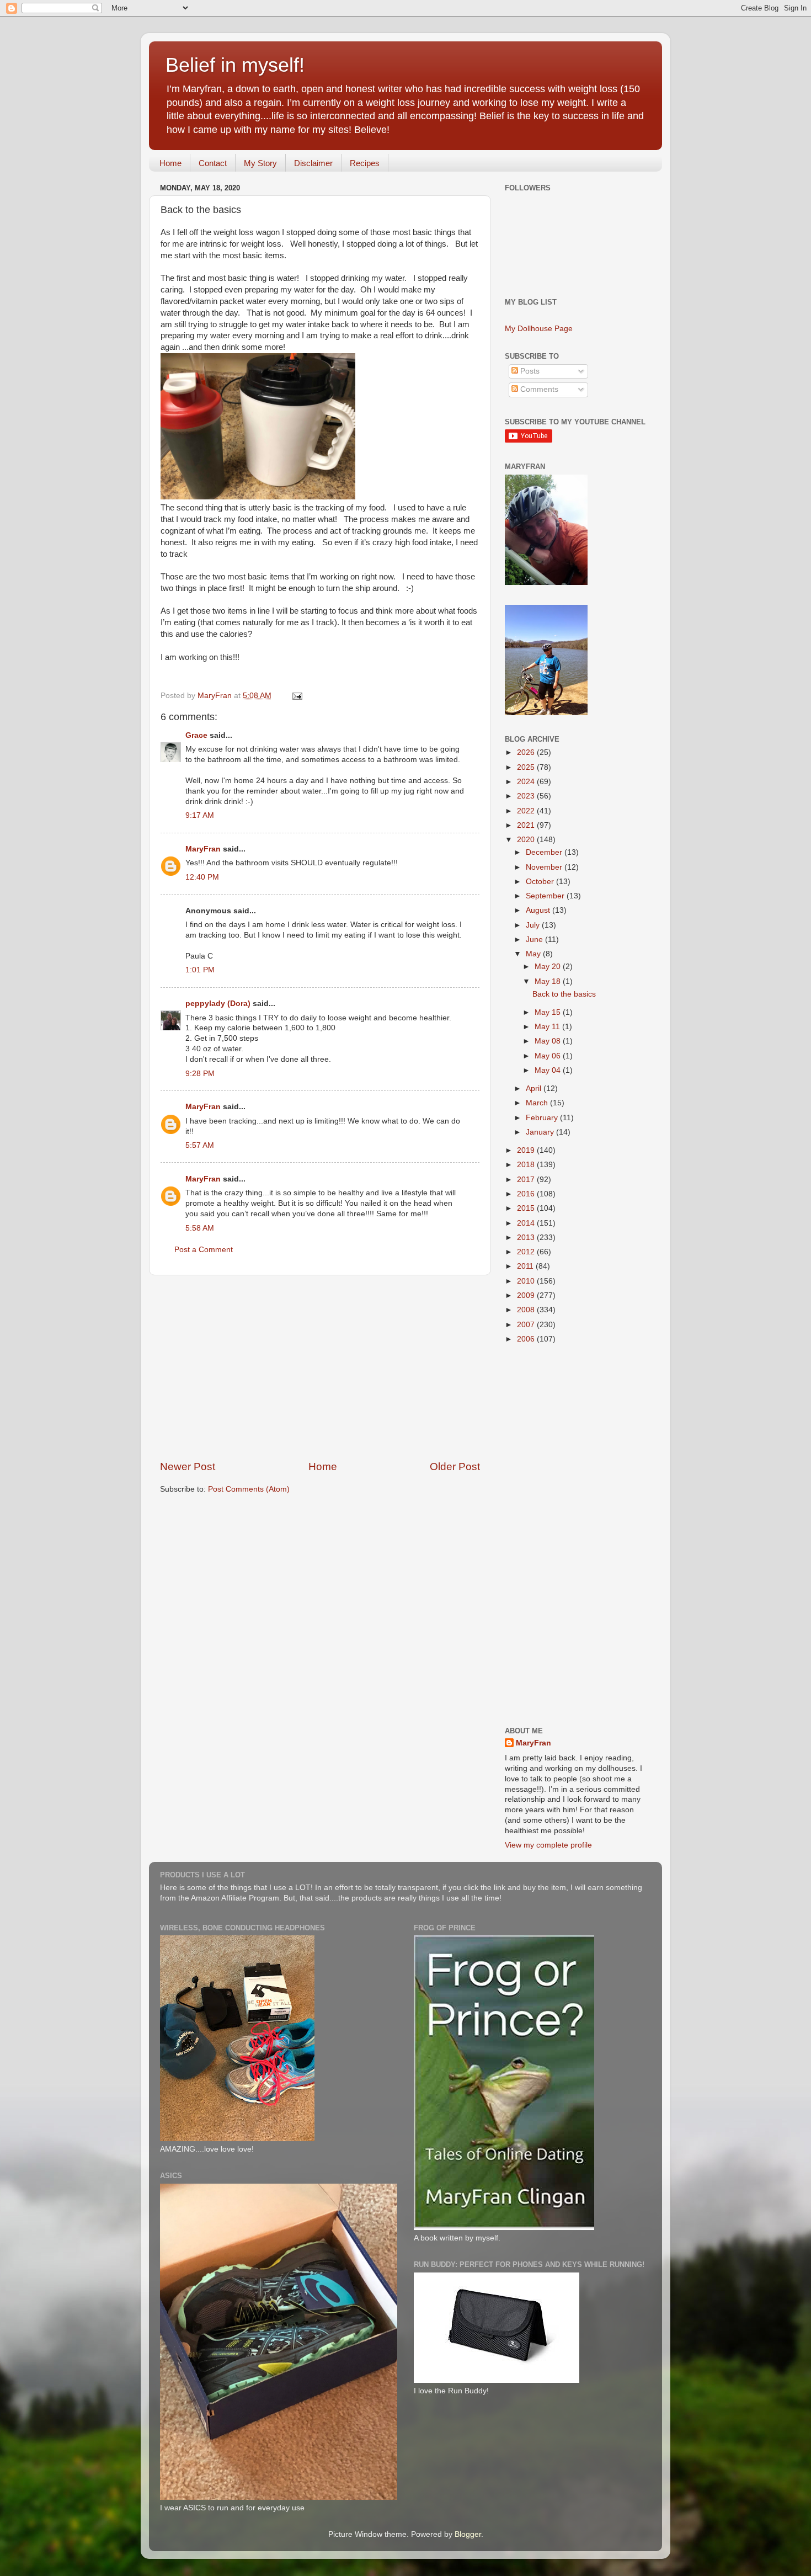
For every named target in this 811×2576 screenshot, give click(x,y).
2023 (527, 796)
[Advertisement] (320, 1367)
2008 (527, 1310)
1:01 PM (200, 970)
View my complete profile (548, 1845)
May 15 (549, 1012)
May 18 (549, 981)
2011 (526, 1266)
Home (170, 163)
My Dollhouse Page (539, 329)
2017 (527, 1180)
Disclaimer (313, 163)
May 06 (549, 1056)
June (535, 940)
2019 (527, 1150)
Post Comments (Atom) (249, 1489)
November (545, 867)
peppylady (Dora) (218, 1004)
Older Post (455, 1467)
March (538, 1103)
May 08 (549, 1041)
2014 (527, 1223)
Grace (196, 735)
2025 (527, 767)
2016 (527, 1194)
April (535, 1089)
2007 (527, 1325)
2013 (527, 1238)
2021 (527, 825)
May (534, 954)
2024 (527, 782)
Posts (529, 371)
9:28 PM (200, 1074)
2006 (527, 1339)
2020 (527, 840)
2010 (527, 1281)
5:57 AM (200, 1145)
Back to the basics (564, 994)
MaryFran (203, 849)
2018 (527, 1165)
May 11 (548, 1027)
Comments (538, 389)
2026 (527, 752)
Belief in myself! (235, 65)
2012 (527, 1252)
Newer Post (188, 1467)
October (541, 882)
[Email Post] (297, 696)
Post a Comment (204, 1250)
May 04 (549, 1070)
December (545, 852)
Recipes (365, 163)
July (534, 925)
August (539, 910)
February (543, 1118)
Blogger (468, 2534)
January (541, 1132)
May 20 (549, 967)
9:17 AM (200, 815)
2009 (527, 1295)
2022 (527, 811)
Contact (213, 163)
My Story (260, 163)
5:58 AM (200, 1228)
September (546, 896)
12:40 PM (202, 877)
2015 (527, 1208)
